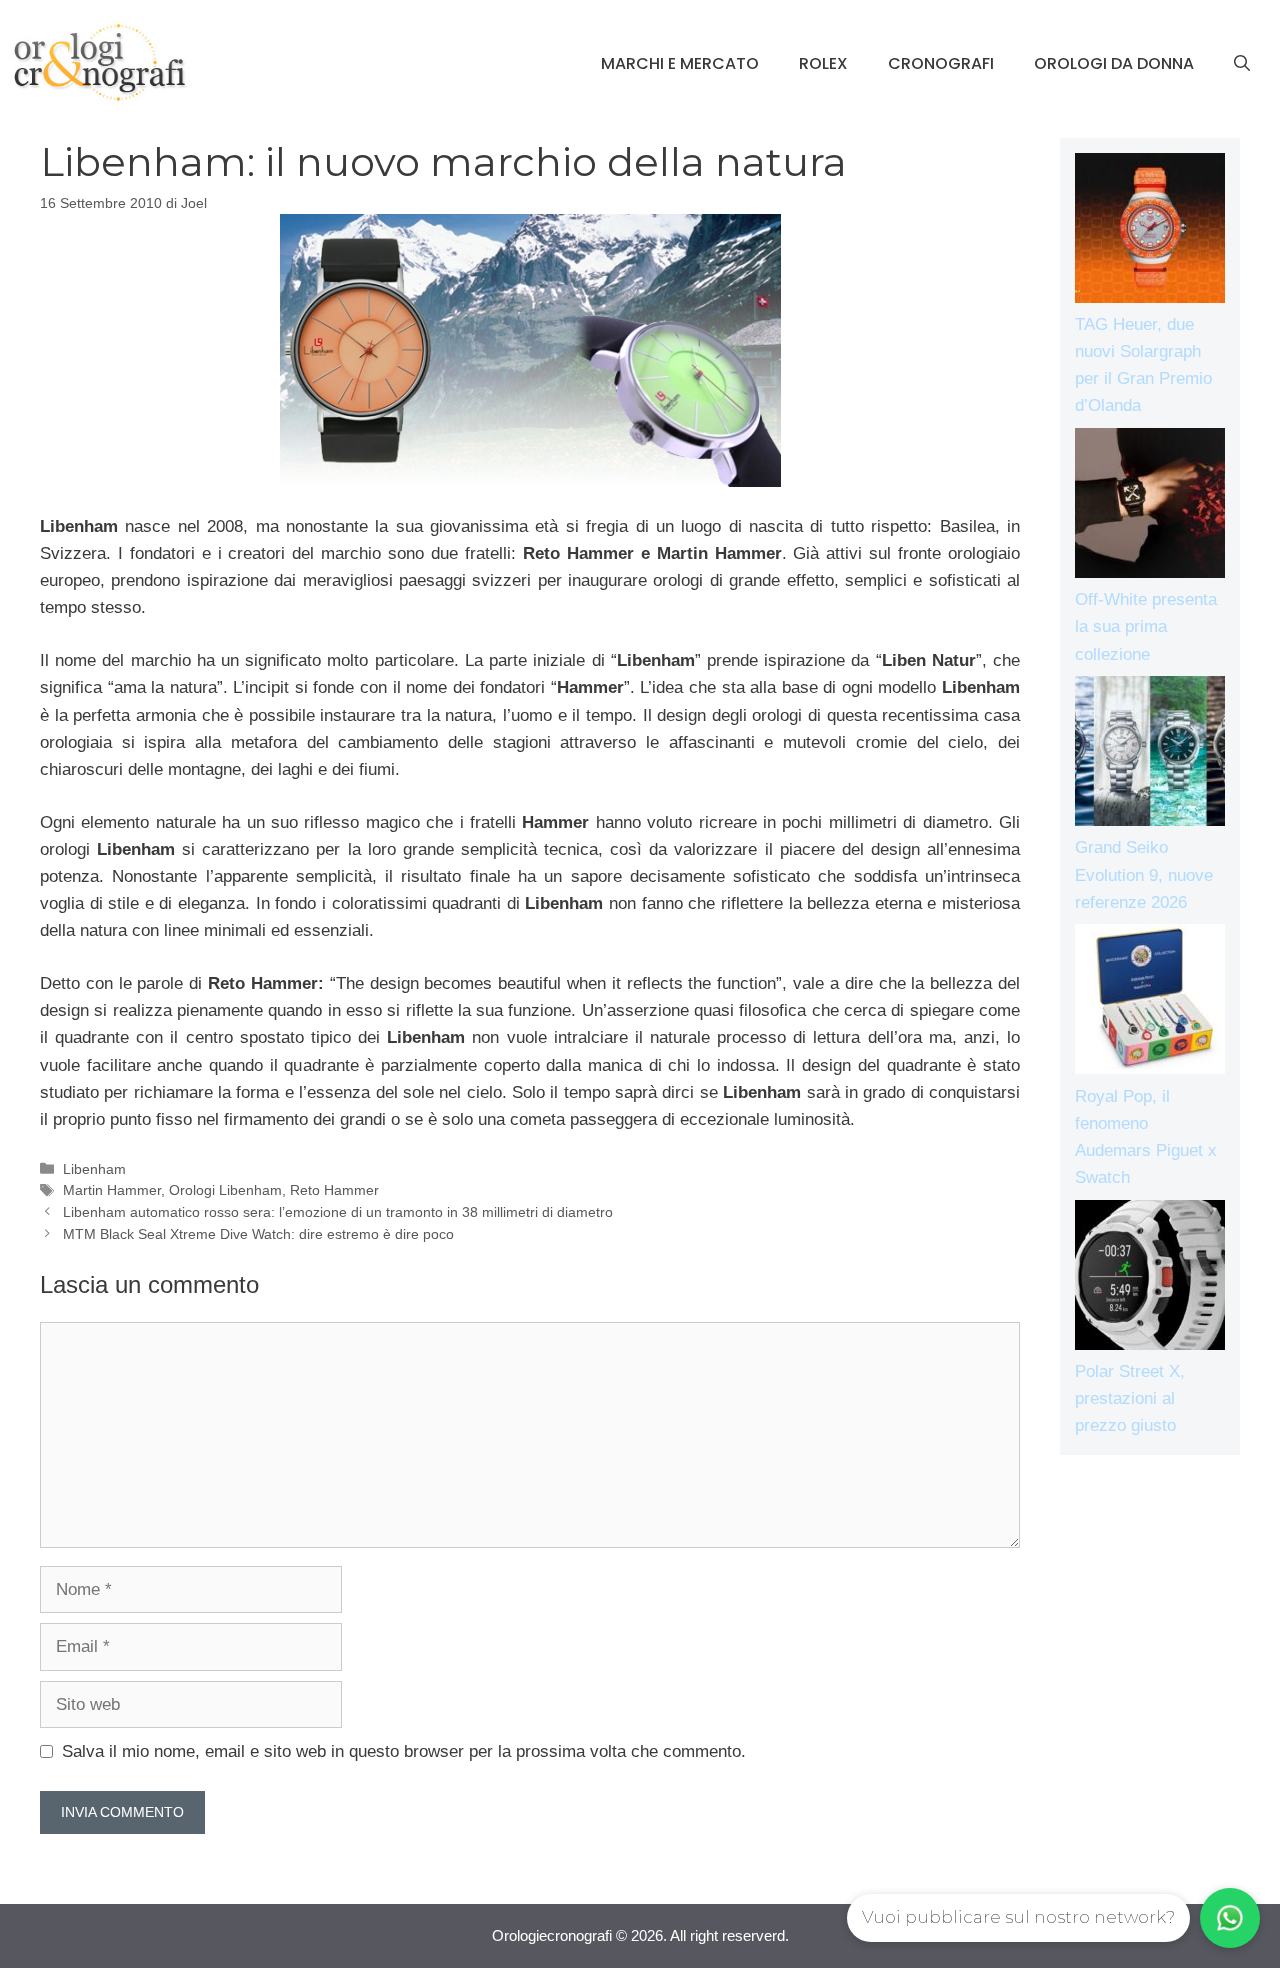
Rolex (823, 63)
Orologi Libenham (225, 1190)
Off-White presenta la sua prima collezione (1146, 626)
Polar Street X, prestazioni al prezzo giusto (1130, 1398)
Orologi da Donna (1114, 63)
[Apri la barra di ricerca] (1242, 64)
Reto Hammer (334, 1190)
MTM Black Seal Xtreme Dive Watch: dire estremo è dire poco (258, 1234)
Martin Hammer (112, 1190)
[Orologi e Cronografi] (100, 62)
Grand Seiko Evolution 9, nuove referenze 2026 (1144, 874)
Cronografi (941, 63)
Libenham (94, 1169)
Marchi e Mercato (680, 63)
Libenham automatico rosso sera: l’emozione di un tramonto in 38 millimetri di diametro (338, 1212)
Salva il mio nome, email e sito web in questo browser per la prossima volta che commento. (404, 1751)
